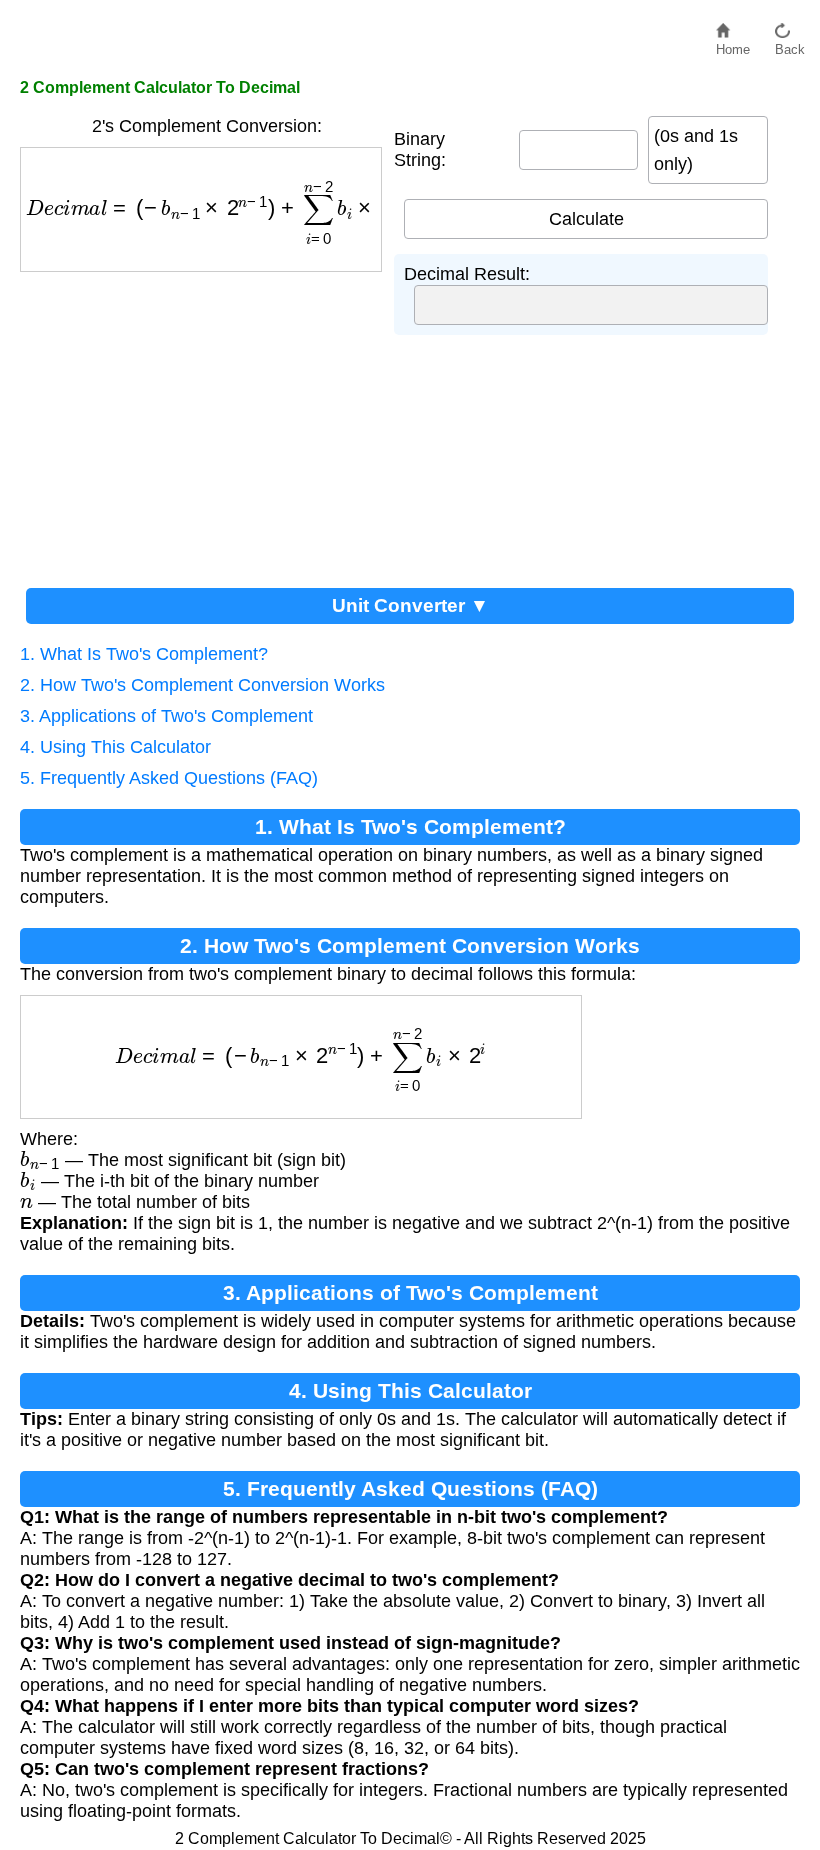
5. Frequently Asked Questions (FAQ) (169, 778)
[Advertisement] (207, 422)
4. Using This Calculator (115, 747)
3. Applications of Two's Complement (166, 716)
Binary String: (420, 149)
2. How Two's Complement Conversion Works (202, 685)
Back (790, 44)
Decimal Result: (467, 274)
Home (733, 44)
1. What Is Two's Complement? (144, 654)
